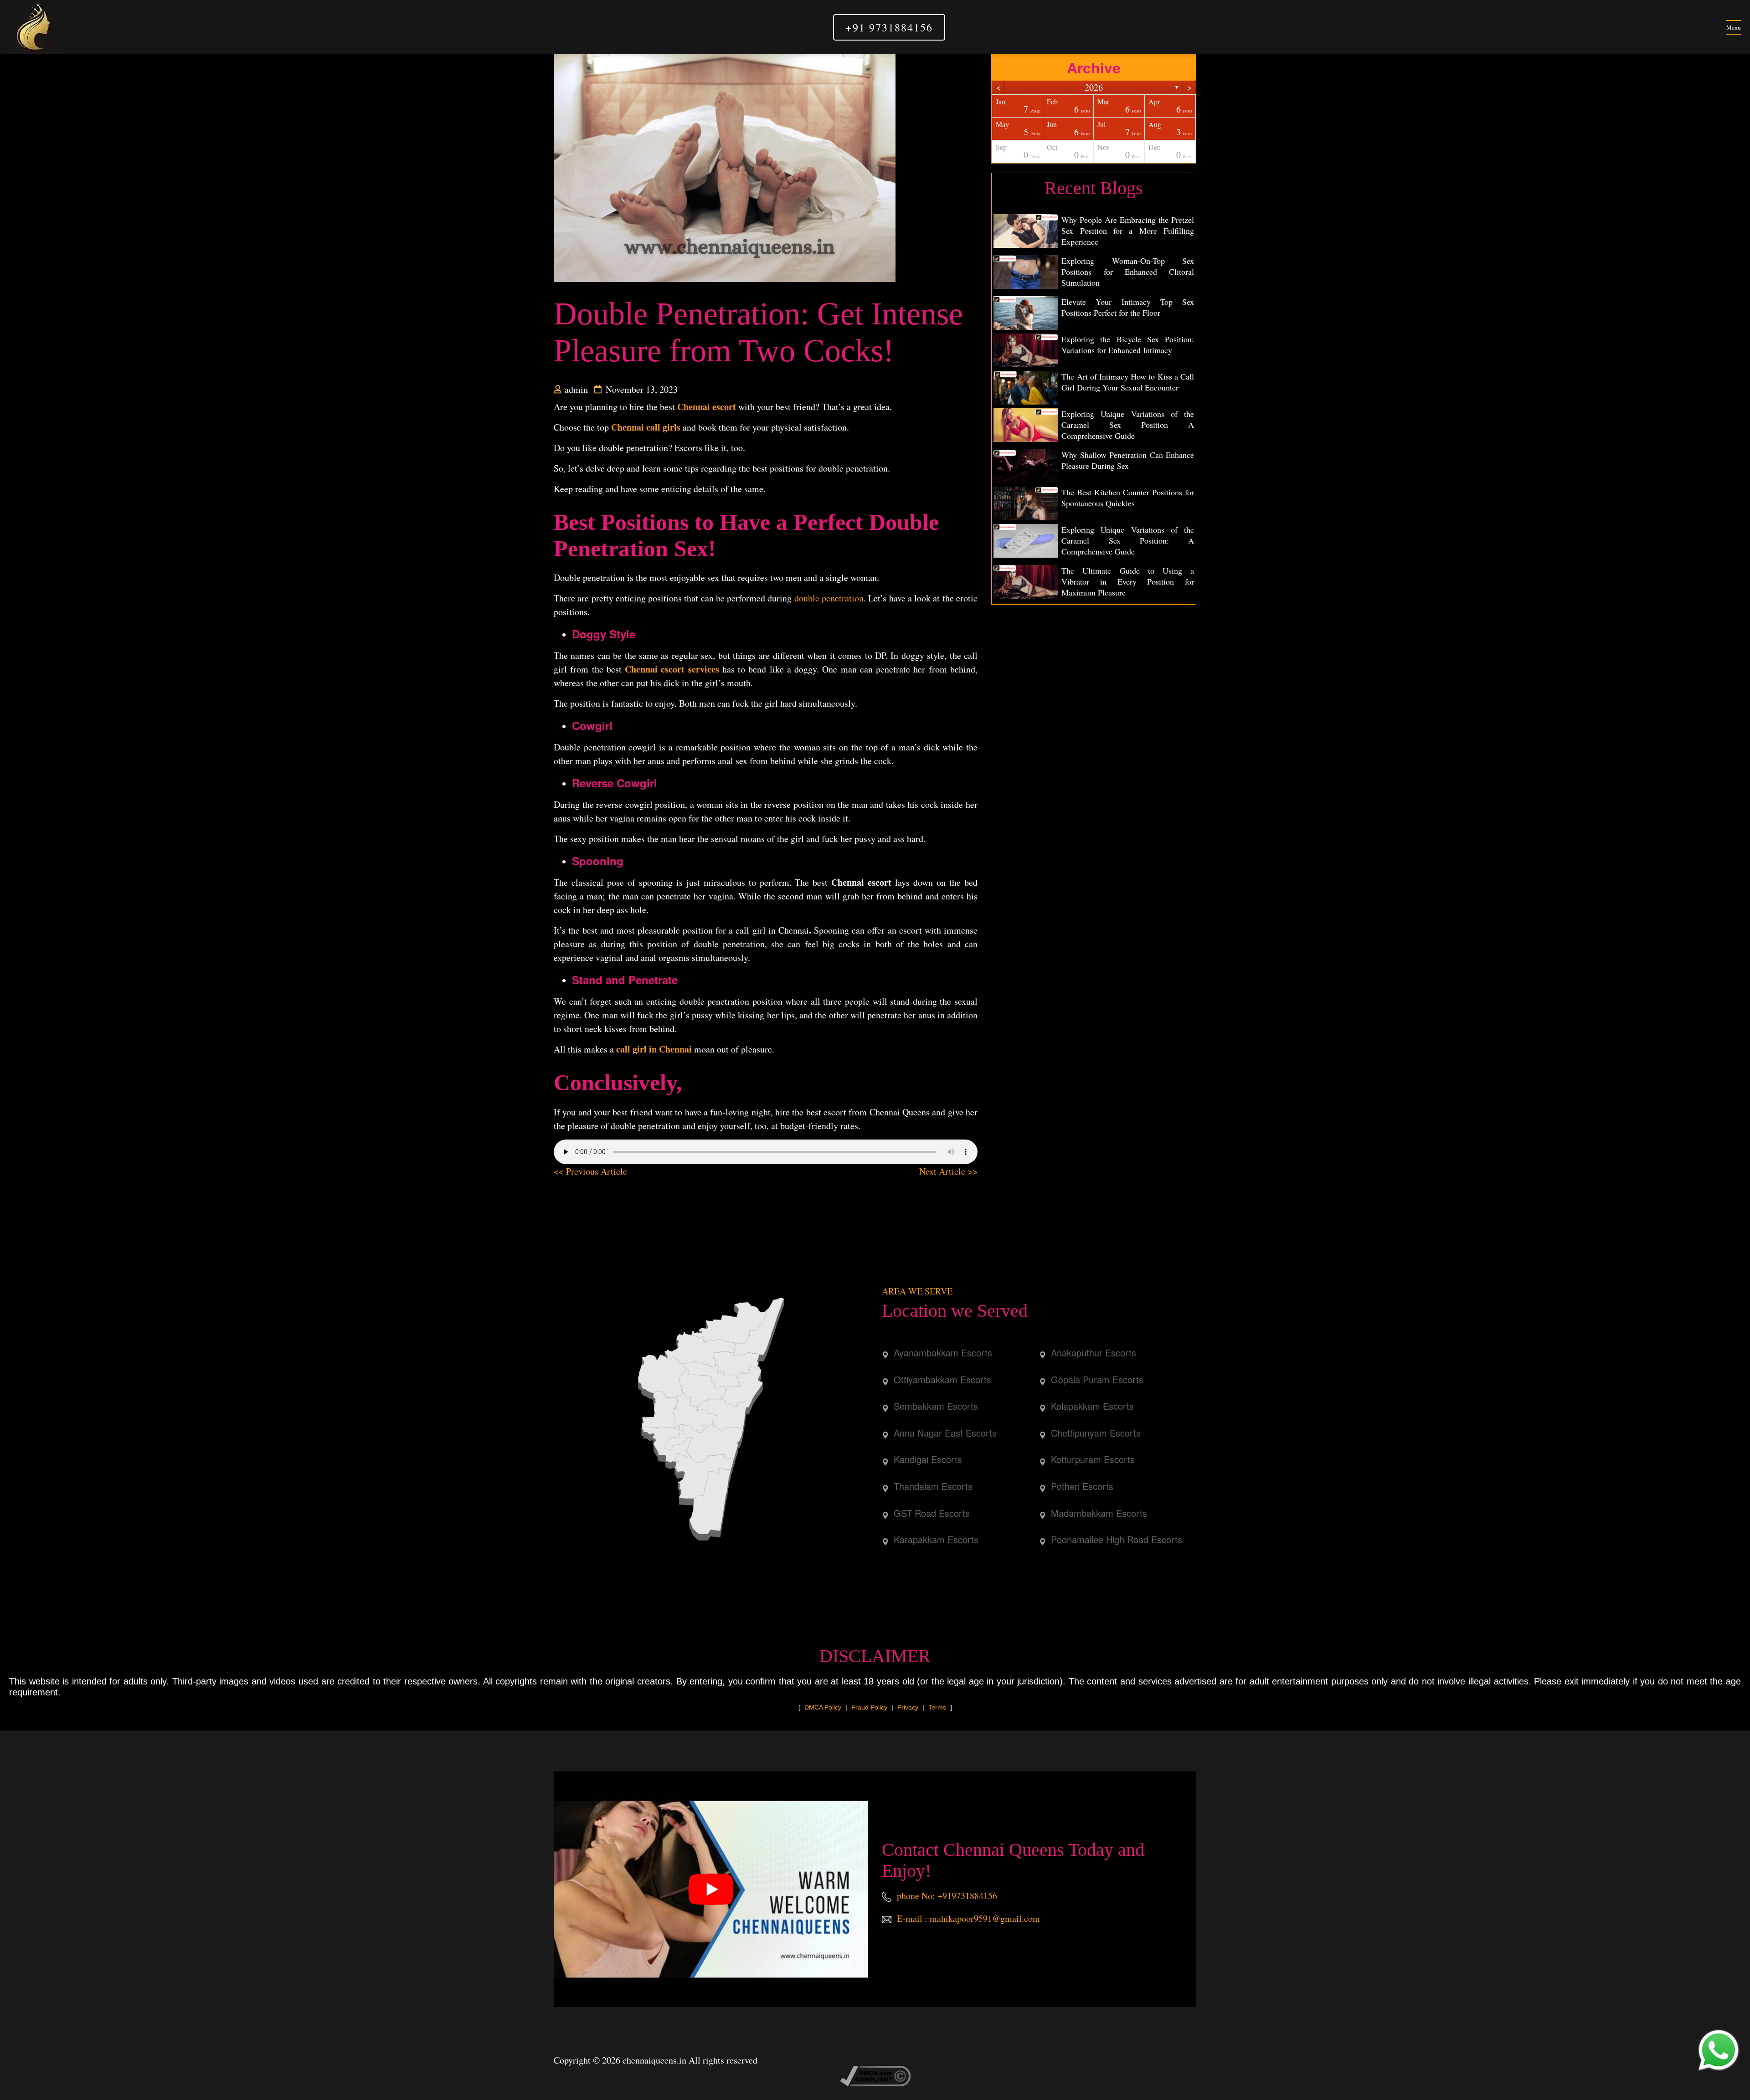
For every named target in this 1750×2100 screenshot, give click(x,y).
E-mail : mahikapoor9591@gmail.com (967, 1918)
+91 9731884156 (889, 27)
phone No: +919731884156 (946, 1896)
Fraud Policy (869, 1707)
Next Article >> (948, 1171)
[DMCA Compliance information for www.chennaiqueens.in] (875, 2075)
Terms (937, 1707)
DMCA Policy (823, 1707)
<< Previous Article (590, 1171)
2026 (1094, 87)
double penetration (829, 598)
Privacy (908, 1707)
